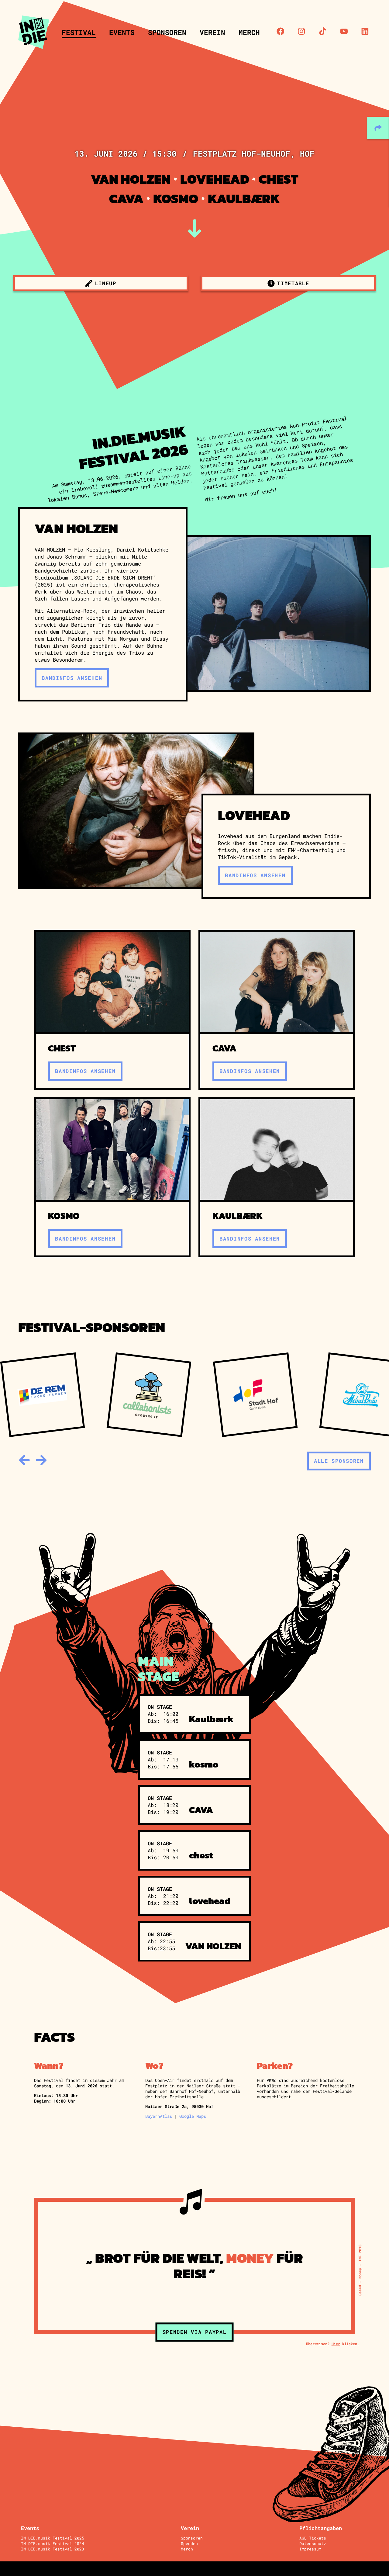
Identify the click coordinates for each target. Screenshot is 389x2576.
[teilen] (378, 128)
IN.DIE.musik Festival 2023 (53, 2549)
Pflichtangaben (321, 2528)
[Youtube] (344, 31)
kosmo (176, 199)
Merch (249, 32)
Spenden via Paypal (195, 2332)
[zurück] (24, 1460)
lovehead (215, 179)
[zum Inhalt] (195, 229)
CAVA (126, 199)
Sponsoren (167, 32)
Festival (79, 32)
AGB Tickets (313, 2538)
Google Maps (193, 2116)
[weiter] (41, 1460)
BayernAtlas (159, 2116)
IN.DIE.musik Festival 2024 (53, 2543)
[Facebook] (281, 31)
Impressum (310, 2549)
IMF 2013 (360, 2253)
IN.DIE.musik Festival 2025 (53, 2538)
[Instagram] (301, 31)
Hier (336, 2344)
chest (279, 179)
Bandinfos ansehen (72, 678)
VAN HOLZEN (131, 179)
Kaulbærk (244, 199)
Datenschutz (313, 2543)
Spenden (189, 2543)
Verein (212, 32)
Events (122, 32)
